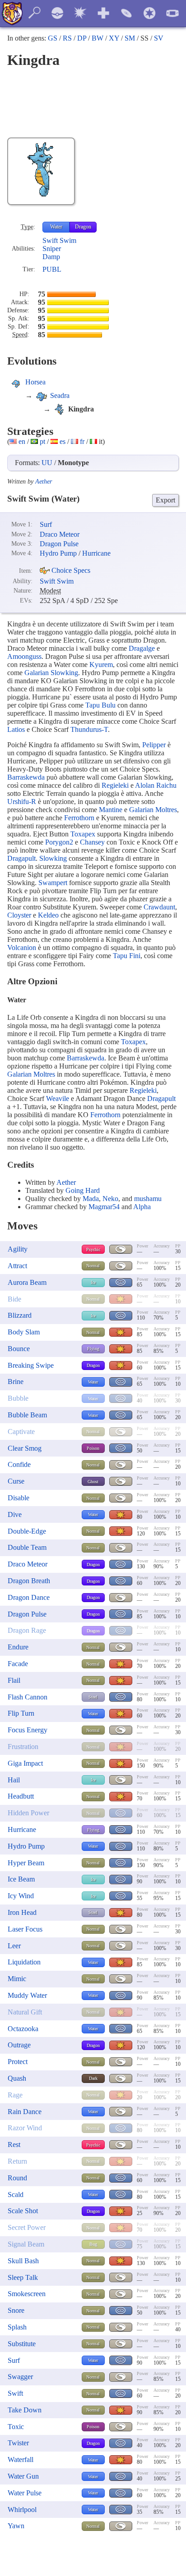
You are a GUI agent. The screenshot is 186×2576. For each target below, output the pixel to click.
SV (159, 38)
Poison (93, 1448)
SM (130, 38)
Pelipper (154, 745)
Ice (93, 1282)
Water (56, 227)
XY (114, 38)
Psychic (93, 1249)
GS (53, 38)
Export (165, 500)
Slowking (53, 858)
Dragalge (142, 648)
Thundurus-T (89, 729)
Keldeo (48, 915)
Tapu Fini (127, 956)
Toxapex (83, 834)
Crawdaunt (159, 907)
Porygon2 (59, 842)
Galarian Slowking (51, 673)
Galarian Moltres (153, 810)
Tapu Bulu (100, 705)
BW (98, 38)
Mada (91, 1199)
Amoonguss (24, 656)
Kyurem (101, 665)
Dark (93, 2078)
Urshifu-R (22, 802)
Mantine (111, 810)
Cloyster (19, 915)
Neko (110, 1199)
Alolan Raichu (156, 785)
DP (82, 38)
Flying (93, 1349)
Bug (93, 2244)
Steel (93, 1697)
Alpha (142, 1207)
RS (67, 38)
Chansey (92, 842)
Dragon (83, 227)
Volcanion (22, 948)
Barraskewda (26, 777)
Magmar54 (104, 1207)
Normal (93, 1266)
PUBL (52, 269)
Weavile (58, 1098)
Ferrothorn (79, 818)
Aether (44, 482)
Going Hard (83, 1190)
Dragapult (21, 858)
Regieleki (115, 785)
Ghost (93, 1482)
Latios (16, 729)
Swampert (53, 883)
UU (47, 463)
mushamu (148, 1199)
